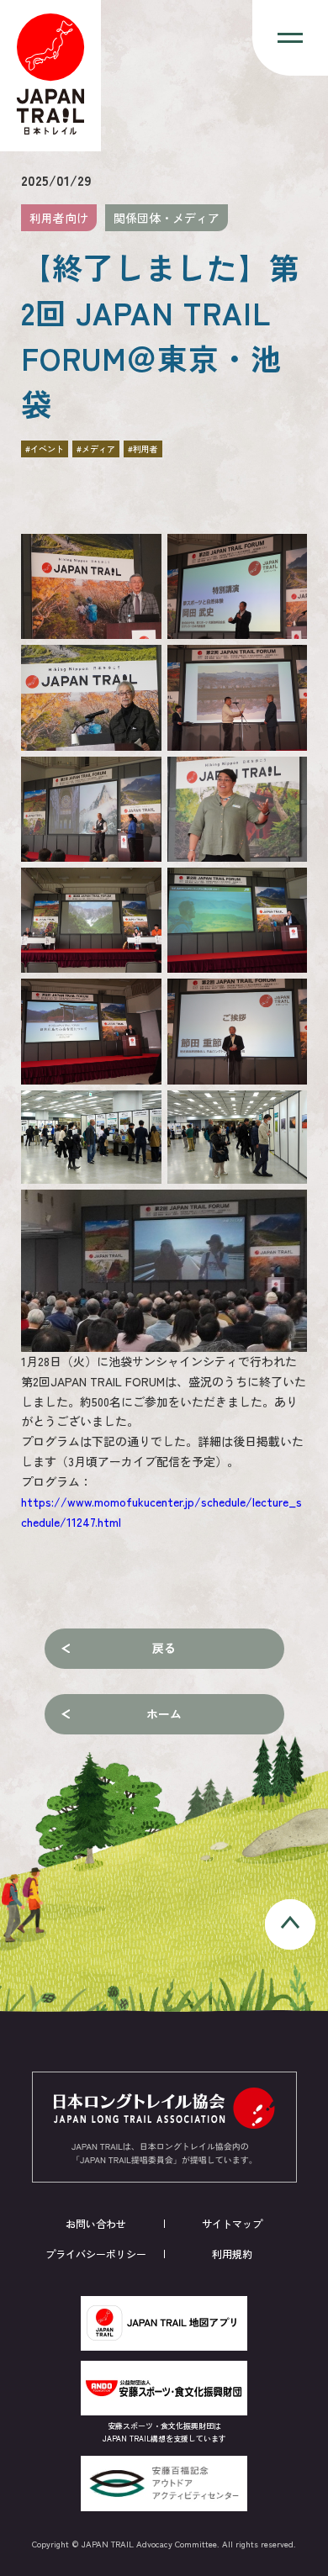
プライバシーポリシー (96, 2254)
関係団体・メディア (167, 218)
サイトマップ (232, 2223)
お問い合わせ (96, 2223)
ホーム (164, 1713)
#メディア (96, 449)
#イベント (45, 449)
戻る (164, 1648)
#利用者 (143, 449)
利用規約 (232, 2254)
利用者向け (59, 218)
